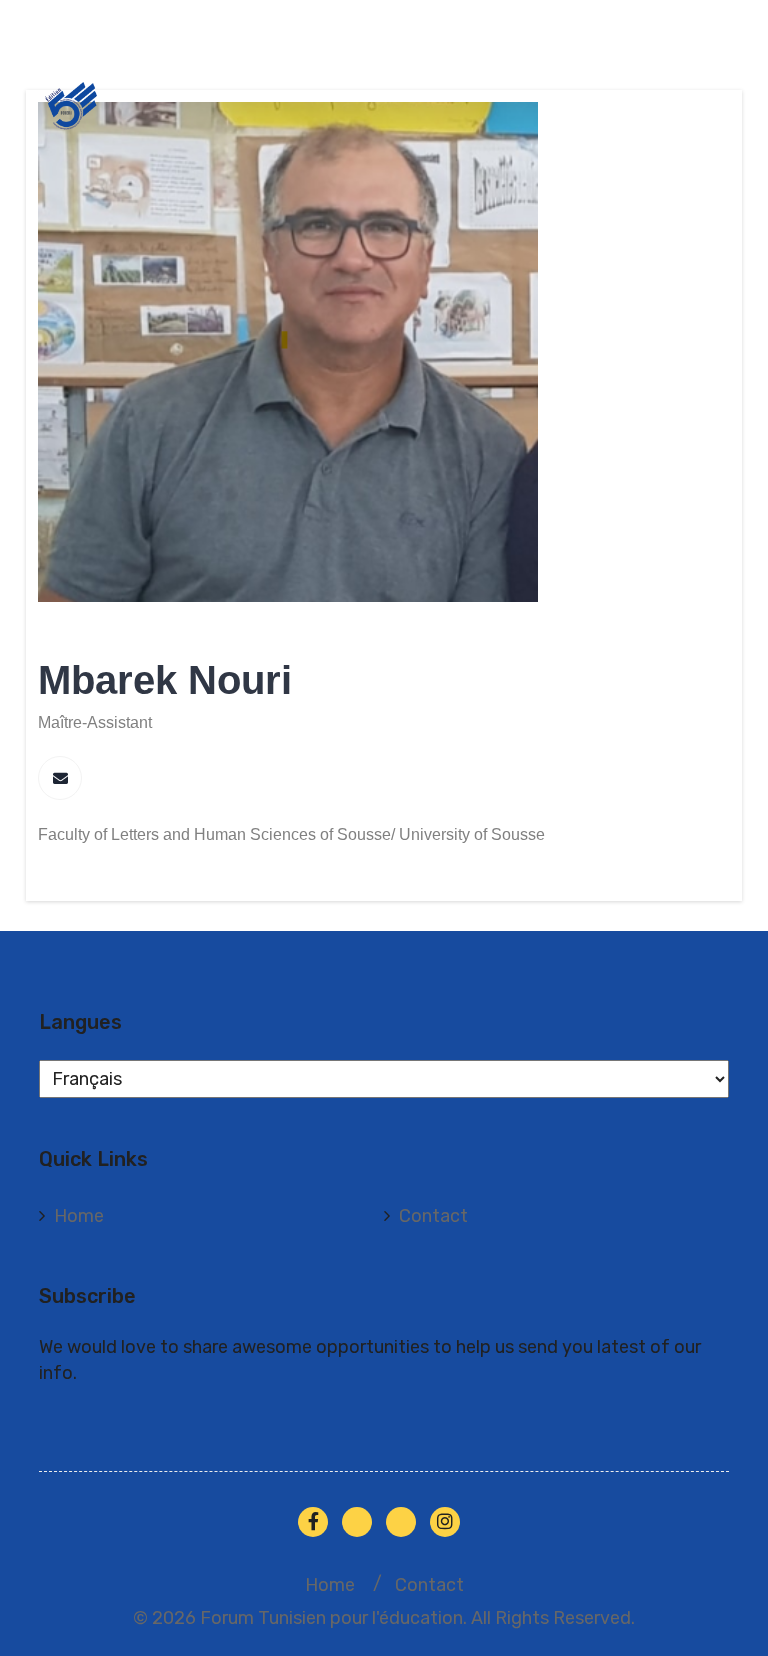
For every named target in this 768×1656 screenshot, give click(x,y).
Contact (433, 1216)
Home (79, 1216)
